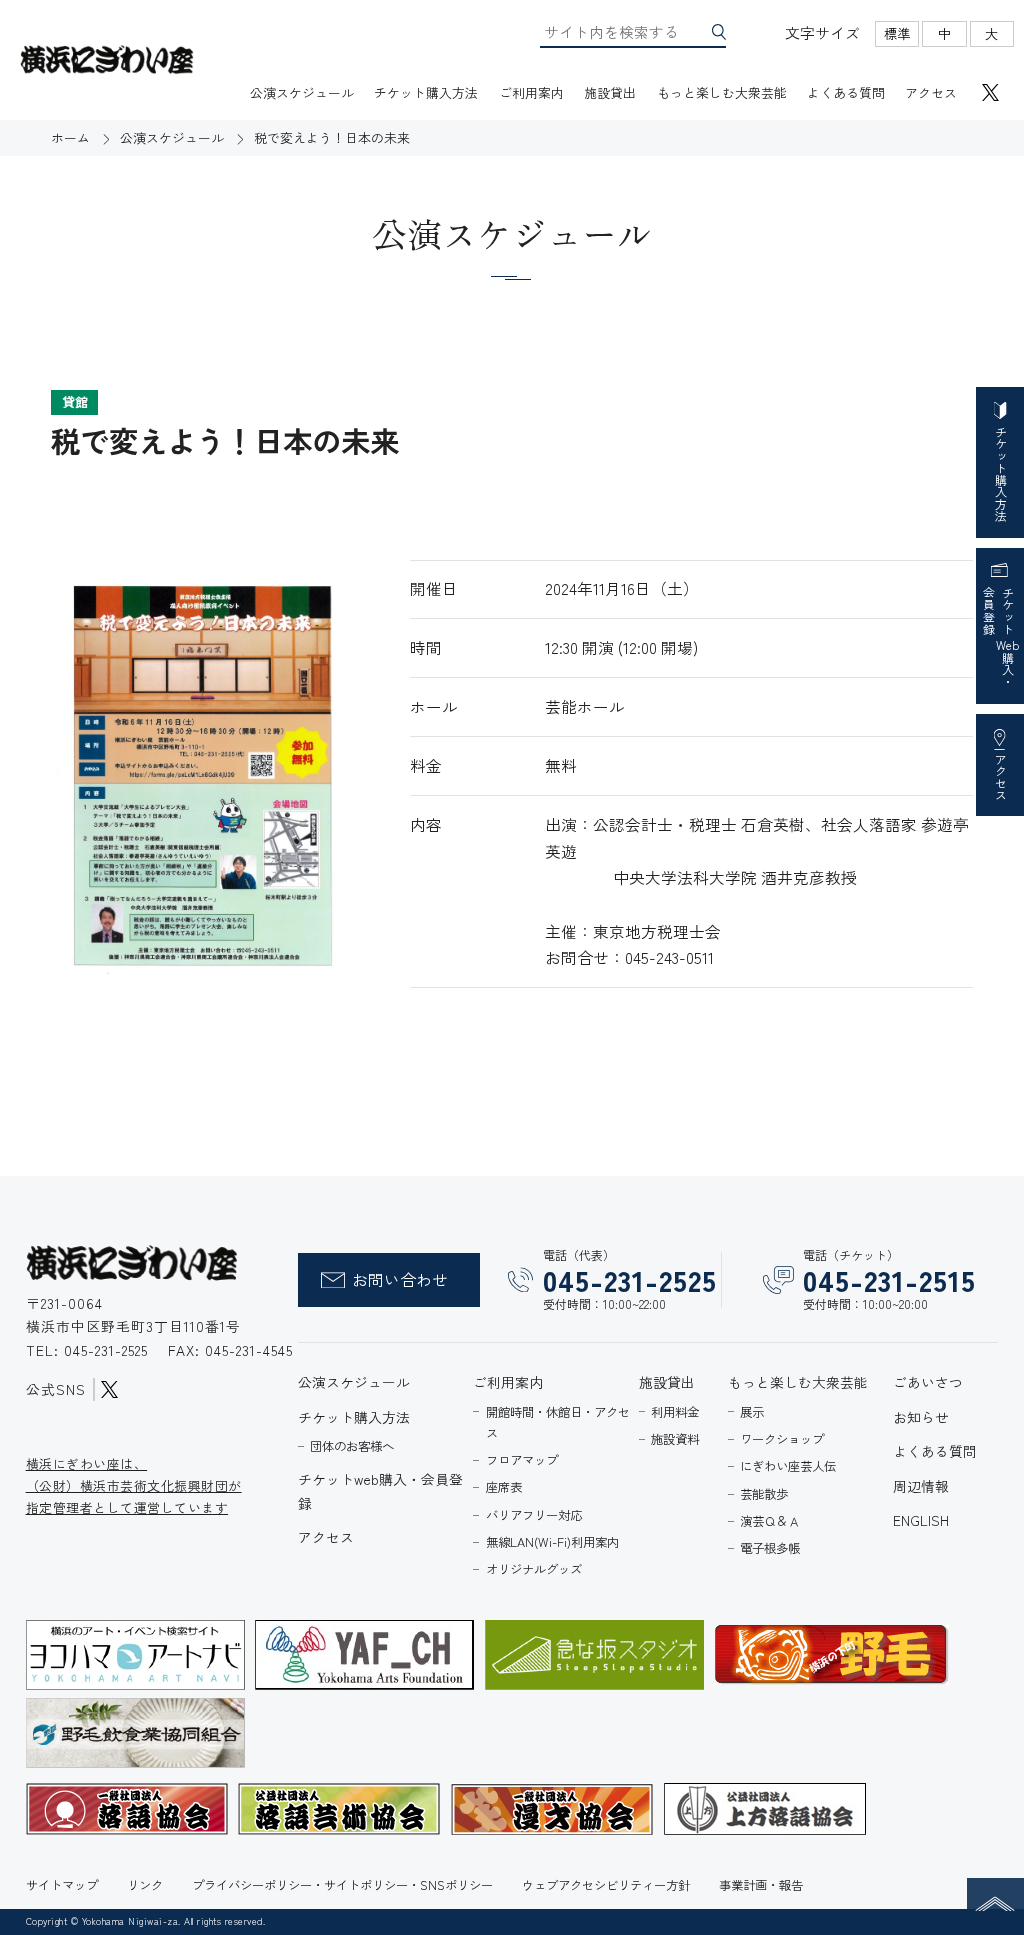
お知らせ (921, 1417)
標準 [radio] (897, 33)
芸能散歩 (764, 1494)
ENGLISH (921, 1520)
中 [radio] (944, 33)
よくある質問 (846, 92)
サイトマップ (62, 1885)
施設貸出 (610, 92)
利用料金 (675, 1412)
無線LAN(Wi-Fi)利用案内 (552, 1542)
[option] (203, 775)
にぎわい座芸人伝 (788, 1466)
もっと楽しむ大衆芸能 (722, 92)
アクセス (931, 92)
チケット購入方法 (426, 92)
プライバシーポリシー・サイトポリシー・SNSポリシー (342, 1885)
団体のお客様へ (352, 1446)
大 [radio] (991, 33)
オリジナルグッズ (534, 1569)
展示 (752, 1412)
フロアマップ (522, 1460)
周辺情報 (921, 1486)
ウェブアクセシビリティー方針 (606, 1885)
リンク (145, 1885)
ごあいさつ (928, 1382)
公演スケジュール (302, 92)
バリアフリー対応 (534, 1515)
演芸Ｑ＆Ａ (770, 1521)
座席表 (504, 1487)
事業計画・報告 (761, 1885)
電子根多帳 (770, 1548)
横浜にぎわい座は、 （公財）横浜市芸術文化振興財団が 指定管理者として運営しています (134, 1485)
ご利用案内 (531, 92)
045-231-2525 (108, 1350)
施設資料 (675, 1439)
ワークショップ (782, 1439)
